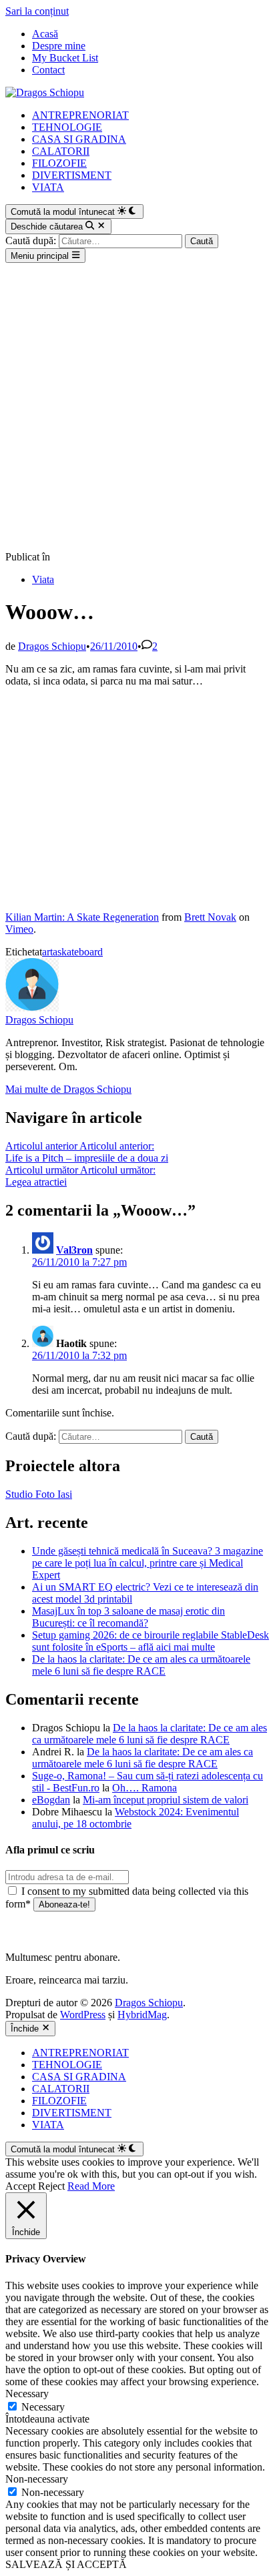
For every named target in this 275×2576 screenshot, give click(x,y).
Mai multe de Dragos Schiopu (68, 1089)
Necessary (43, 2407)
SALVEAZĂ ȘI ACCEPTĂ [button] (66, 2564)
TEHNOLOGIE (67, 127)
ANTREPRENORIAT (80, 115)
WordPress (83, 2015)
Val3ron (74, 1250)
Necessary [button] (27, 2394)
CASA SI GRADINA (79, 139)
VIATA (48, 187)
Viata (43, 579)
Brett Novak (210, 917)
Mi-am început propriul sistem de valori (166, 1800)
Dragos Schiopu (52, 646)
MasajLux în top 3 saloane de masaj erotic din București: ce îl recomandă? (128, 1617)
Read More (91, 2186)
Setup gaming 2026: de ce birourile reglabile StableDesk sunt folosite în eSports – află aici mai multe (151, 1641)
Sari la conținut (37, 11)
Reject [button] (51, 2186)
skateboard (80, 952)
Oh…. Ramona (145, 1788)
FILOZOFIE (59, 163)
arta (50, 952)
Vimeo (19, 929)
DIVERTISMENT (72, 175)
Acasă (45, 34)
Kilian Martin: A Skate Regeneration (82, 917)
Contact (48, 70)
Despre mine (59, 46)
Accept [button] (20, 2186)
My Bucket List (65, 58)
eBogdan (51, 1800)
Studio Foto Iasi (39, 1494)
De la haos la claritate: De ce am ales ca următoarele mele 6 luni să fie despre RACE (141, 1665)
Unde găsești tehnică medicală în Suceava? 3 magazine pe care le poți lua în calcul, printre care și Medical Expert (148, 1563)
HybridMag (142, 2015)
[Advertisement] (137, 407)
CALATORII (61, 151)
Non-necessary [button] (37, 2479)
